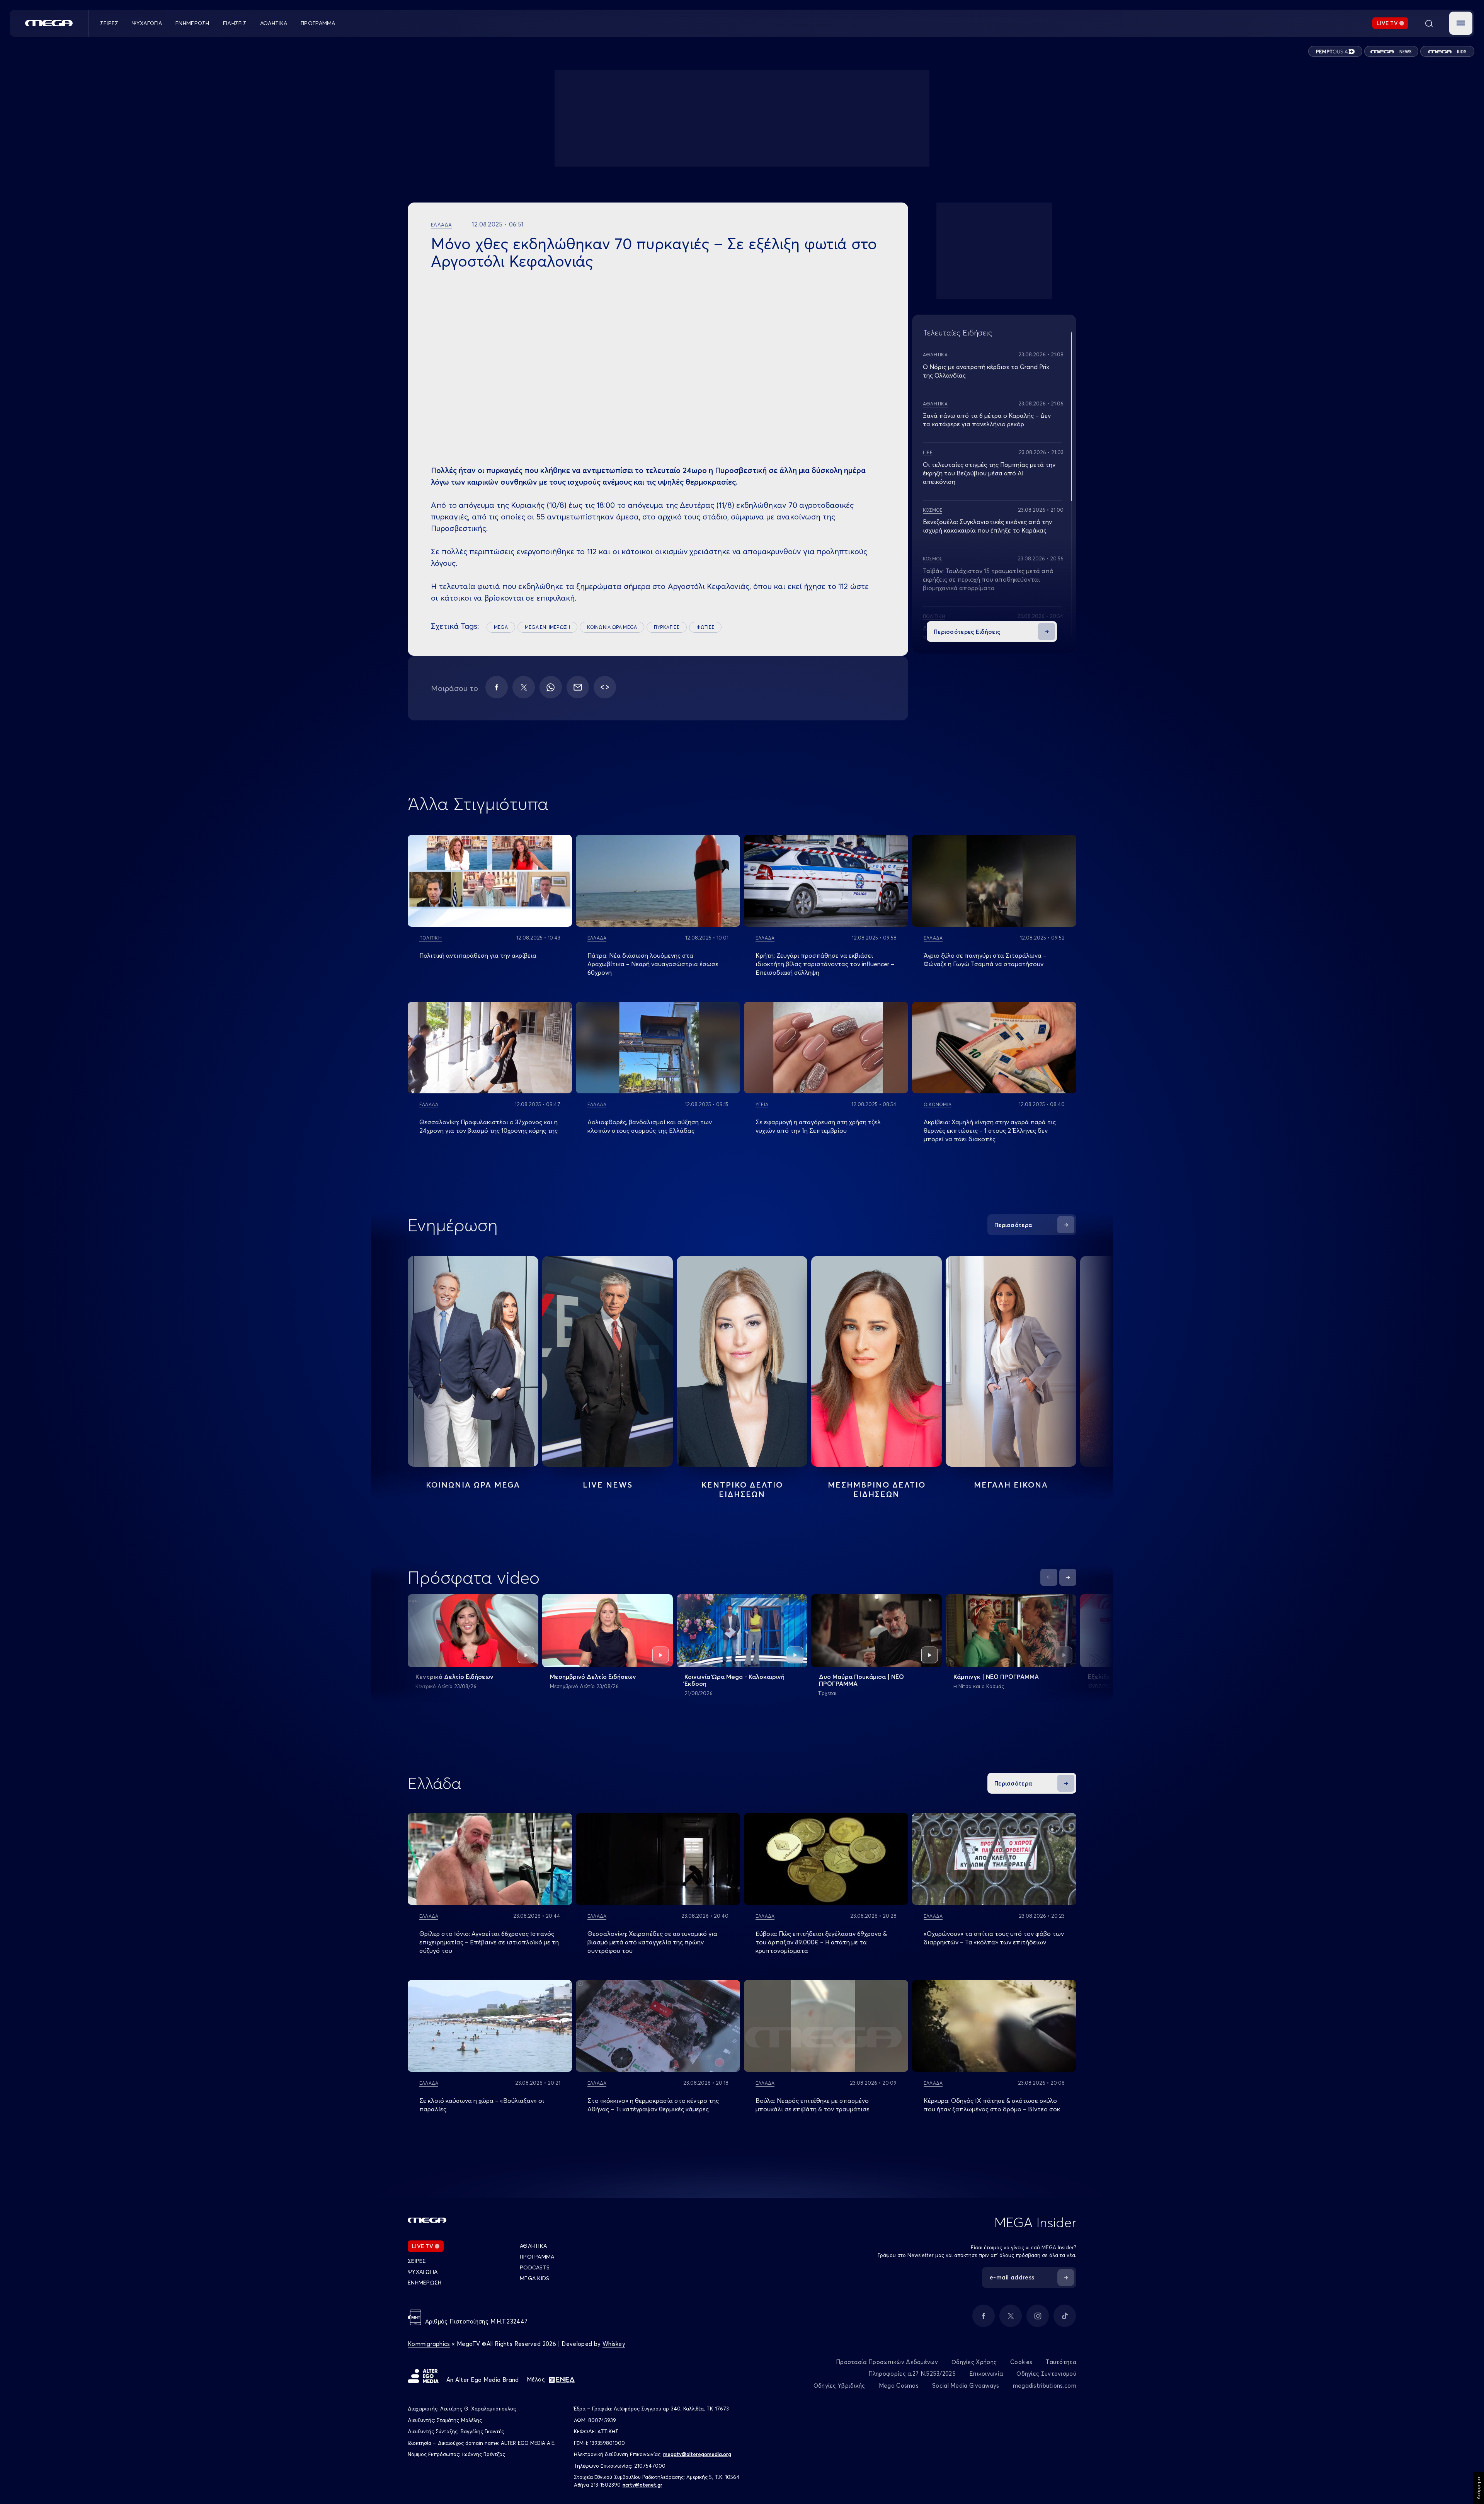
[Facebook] (497, 687)
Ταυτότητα (1061, 2362)
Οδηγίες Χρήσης (974, 2362)
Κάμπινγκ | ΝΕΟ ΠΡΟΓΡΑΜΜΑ (996, 1677)
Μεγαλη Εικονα (1011, 1485)
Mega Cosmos (899, 2386)
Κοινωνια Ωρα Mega (473, 1485)
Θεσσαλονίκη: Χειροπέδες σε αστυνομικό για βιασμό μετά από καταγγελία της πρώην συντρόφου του (652, 1942)
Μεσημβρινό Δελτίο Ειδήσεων (593, 1677)
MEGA (501, 627)
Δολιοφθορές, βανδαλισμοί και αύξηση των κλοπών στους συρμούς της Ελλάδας (650, 1126)
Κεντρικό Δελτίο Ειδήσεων (454, 1677)
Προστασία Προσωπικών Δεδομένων (887, 2362)
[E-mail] (578, 687)
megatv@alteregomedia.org (697, 2454)
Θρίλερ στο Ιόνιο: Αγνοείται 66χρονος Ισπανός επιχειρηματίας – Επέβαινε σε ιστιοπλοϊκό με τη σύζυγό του (489, 1942)
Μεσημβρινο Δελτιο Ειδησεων (877, 1489)
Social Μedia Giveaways (966, 2386)
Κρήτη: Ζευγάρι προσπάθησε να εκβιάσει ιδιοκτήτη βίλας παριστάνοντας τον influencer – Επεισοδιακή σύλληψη (825, 964)
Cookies (1021, 2362)
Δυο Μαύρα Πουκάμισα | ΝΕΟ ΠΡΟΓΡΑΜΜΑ (861, 1680)
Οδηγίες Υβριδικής (839, 2386)
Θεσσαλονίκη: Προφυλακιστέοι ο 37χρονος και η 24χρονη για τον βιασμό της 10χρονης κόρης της (488, 1126)
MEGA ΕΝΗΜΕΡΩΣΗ (547, 627)
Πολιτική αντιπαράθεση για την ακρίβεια (478, 955)
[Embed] (605, 687)
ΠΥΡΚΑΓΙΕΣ (666, 627)
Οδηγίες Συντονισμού (1046, 2374)
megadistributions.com (1045, 2386)
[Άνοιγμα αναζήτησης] (1429, 23)
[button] (1461, 23)
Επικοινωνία (986, 2374)
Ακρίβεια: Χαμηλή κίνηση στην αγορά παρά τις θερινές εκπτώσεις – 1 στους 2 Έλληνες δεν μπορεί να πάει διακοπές (990, 1130)
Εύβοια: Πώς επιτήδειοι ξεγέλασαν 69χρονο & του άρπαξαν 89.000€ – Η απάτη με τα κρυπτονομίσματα (821, 1942)
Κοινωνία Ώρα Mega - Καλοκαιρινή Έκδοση (734, 1680)
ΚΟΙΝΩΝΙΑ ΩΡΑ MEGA (612, 627)
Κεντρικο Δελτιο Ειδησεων (742, 1489)
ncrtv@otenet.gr (642, 2485)
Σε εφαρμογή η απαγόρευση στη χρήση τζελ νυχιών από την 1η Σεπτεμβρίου (818, 1126)
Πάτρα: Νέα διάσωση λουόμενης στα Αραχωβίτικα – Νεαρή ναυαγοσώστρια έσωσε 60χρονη (653, 964)
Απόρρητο (1478, 2488)
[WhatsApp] (551, 687)
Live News (608, 1485)
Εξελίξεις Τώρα (1110, 1677)
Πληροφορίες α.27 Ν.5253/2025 (912, 2374)
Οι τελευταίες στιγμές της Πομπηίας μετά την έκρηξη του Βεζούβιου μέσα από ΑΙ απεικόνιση (989, 473)
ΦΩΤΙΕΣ (705, 627)
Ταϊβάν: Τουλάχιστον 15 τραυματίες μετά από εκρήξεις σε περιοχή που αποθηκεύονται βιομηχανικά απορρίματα (988, 579)
